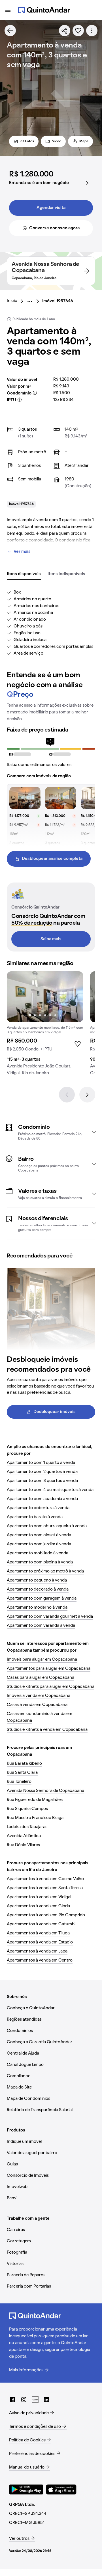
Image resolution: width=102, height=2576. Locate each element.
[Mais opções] (92, 31)
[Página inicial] (44, 10)
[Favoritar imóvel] (78, 31)
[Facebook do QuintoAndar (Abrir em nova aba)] (12, 2400)
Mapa (84, 141)
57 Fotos (27, 141)
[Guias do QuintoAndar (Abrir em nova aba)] (35, 2400)
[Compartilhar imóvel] (65, 31)
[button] (51, 1132)
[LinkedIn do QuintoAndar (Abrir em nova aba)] (46, 2400)
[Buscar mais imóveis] (10, 31)
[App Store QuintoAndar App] (61, 2489)
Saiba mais (51, 939)
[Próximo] (87, 1095)
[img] (45, 997)
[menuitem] (17, 301)
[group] (45, 1026)
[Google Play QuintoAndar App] (26, 2489)
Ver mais (22, 552)
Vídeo (57, 141)
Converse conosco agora (54, 228)
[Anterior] (67, 1095)
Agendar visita (51, 208)
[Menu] (8, 10)
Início (12, 301)
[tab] (24, 574)
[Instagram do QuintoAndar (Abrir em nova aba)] (24, 2400)
